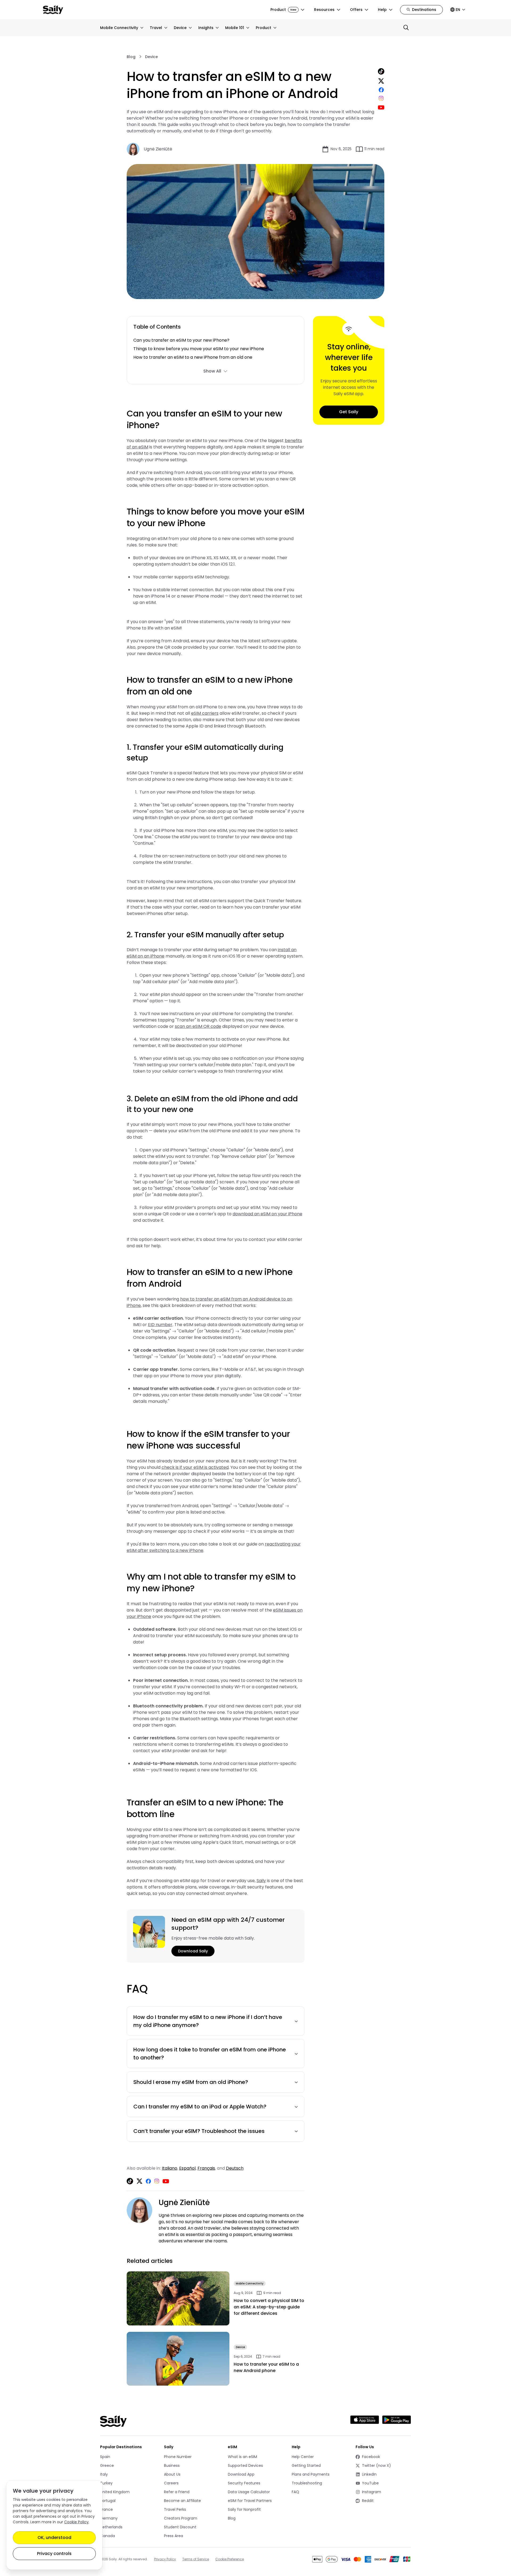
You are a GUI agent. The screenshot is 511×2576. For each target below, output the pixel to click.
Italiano (170, 2168)
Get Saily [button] (349, 412)
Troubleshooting (307, 2483)
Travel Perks (175, 2509)
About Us (172, 2474)
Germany (109, 2518)
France (106, 2509)
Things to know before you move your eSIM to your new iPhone (199, 349)
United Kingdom (115, 2492)
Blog (131, 57)
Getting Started (306, 2465)
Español (187, 2168)
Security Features (244, 2483)
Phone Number (178, 2457)
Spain (105, 2457)
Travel (156, 28)
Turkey (106, 2483)
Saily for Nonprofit (244, 2509)
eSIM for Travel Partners (250, 2501)
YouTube (375, 2483)
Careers (171, 2483)
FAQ (295, 2492)
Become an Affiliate (182, 2501)
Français (206, 2168)
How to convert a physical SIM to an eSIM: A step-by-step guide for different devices (269, 2307)
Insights (206, 28)
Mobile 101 (235, 28)
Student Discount (180, 2527)
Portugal (108, 2501)
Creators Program (181, 2518)
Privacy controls (54, 2553)
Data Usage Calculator (249, 2492)
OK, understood (54, 2538)
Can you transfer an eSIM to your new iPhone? (182, 340)
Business (172, 2465)
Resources (324, 10)
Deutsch (235, 2168)
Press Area (174, 2536)
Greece (107, 2465)
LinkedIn (375, 2474)
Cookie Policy (76, 2522)
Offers (356, 10)
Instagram (375, 2492)
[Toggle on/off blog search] (406, 28)
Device (180, 28)
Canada (108, 2536)
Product (283, 10)
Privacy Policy (165, 2559)
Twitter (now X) (375, 2466)
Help (382, 10)
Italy (104, 2474)
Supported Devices (245, 2465)
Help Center (303, 2457)
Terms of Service (196, 2559)
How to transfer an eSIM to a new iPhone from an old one (193, 357)
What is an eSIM (242, 2457)
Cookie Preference (230, 2559)
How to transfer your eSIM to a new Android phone (266, 2367)
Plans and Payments (311, 2474)
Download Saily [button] (193, 1951)
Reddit (375, 2501)
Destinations (424, 10)
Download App (241, 2474)
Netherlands (111, 2527)
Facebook (375, 2457)
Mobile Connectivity (119, 28)
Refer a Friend (177, 2492)
